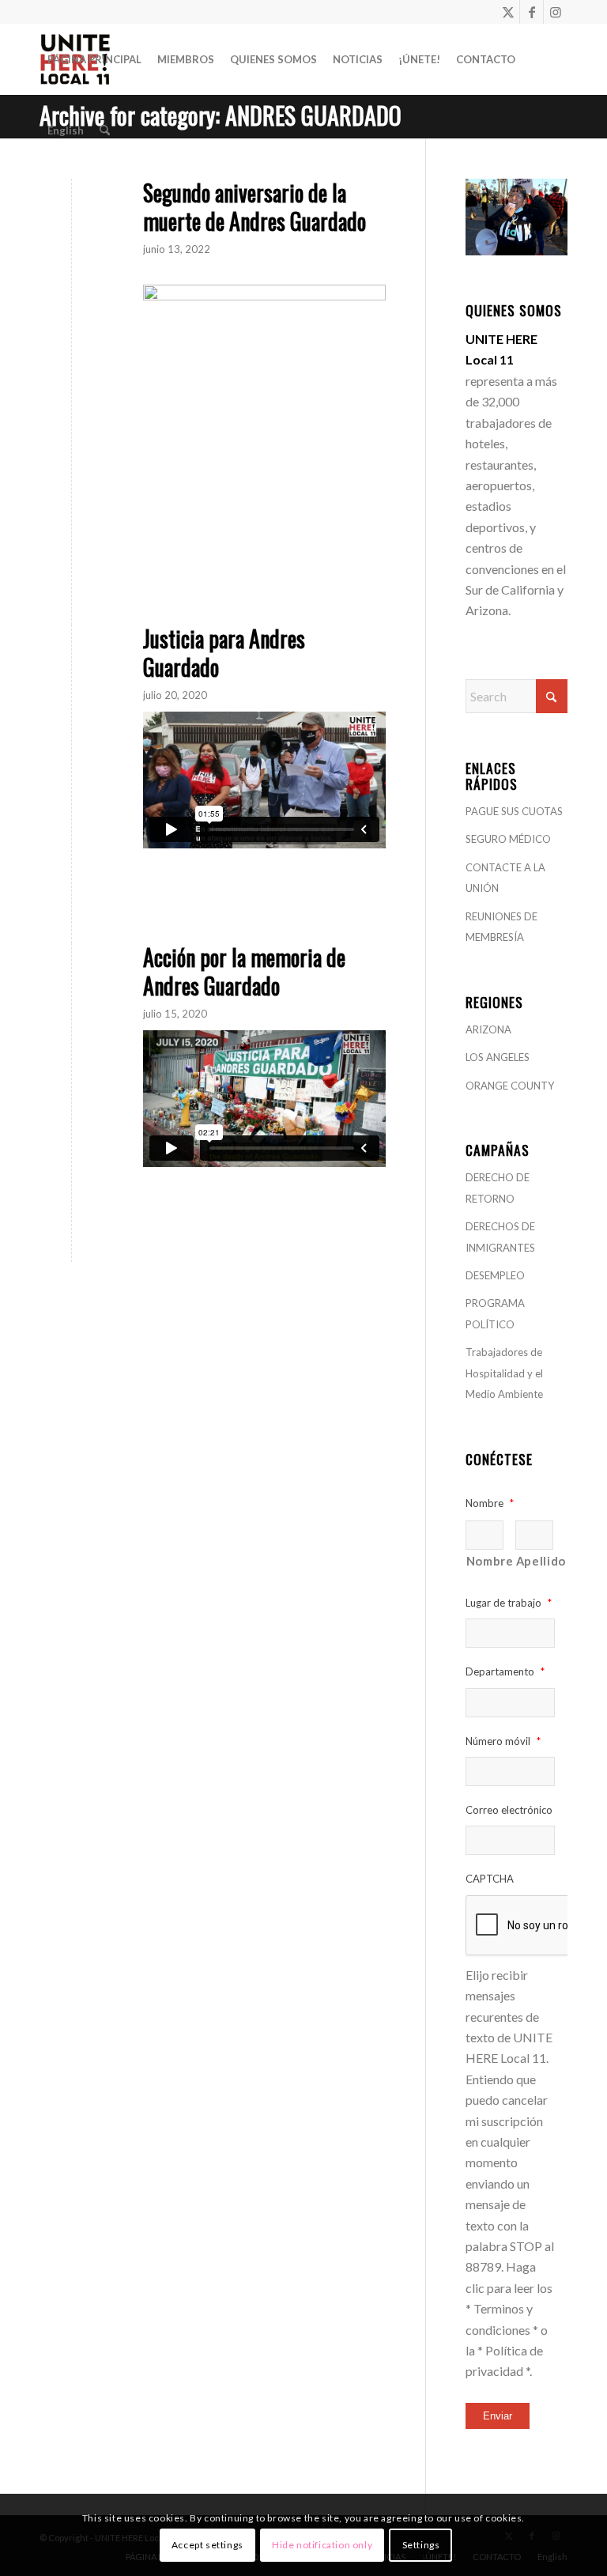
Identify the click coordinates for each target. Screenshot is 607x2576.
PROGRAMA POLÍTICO (495, 1313)
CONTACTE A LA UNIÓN (505, 878)
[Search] (105, 130)
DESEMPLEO (495, 1275)
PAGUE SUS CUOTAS (514, 811)
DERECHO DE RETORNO (498, 1188)
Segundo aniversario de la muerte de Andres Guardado (254, 207)
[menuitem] (94, 59)
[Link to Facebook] (532, 12)
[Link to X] (508, 12)
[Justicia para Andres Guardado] (72, 661)
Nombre (485, 1561)
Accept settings (207, 2545)
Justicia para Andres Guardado (224, 653)
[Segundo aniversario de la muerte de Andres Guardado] (72, 215)
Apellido (535, 1561)
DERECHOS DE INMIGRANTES (500, 1237)
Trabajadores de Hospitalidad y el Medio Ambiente (504, 1373)
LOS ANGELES (498, 1057)
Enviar (498, 2416)
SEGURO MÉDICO (508, 839)
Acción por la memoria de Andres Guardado (244, 971)
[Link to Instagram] (556, 12)
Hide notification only (322, 2545)
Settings (421, 2545)
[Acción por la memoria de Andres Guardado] (72, 980)
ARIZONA (488, 1029)
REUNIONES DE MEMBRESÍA (501, 927)
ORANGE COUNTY (510, 1086)
